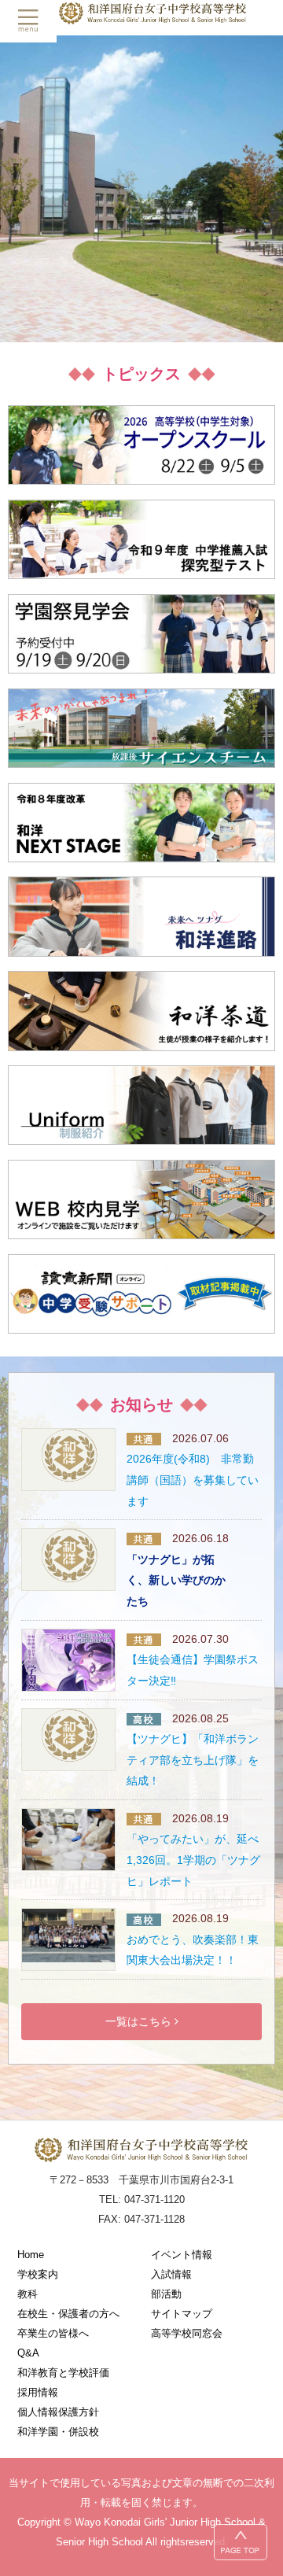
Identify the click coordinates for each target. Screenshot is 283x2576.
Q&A (28, 2353)
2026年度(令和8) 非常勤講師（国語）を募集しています (193, 1480)
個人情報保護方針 (58, 2412)
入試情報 (171, 2274)
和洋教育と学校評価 (63, 2373)
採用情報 (38, 2392)
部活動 (166, 2294)
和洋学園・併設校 (58, 2432)
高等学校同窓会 (187, 2333)
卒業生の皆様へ (53, 2333)
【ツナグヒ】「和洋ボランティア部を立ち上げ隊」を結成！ (193, 1760)
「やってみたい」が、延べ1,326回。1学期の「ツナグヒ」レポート (193, 1860)
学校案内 (38, 2274)
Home (31, 2255)
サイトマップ (182, 2314)
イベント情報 (182, 2255)
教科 (28, 2294)
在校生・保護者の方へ (68, 2314)
